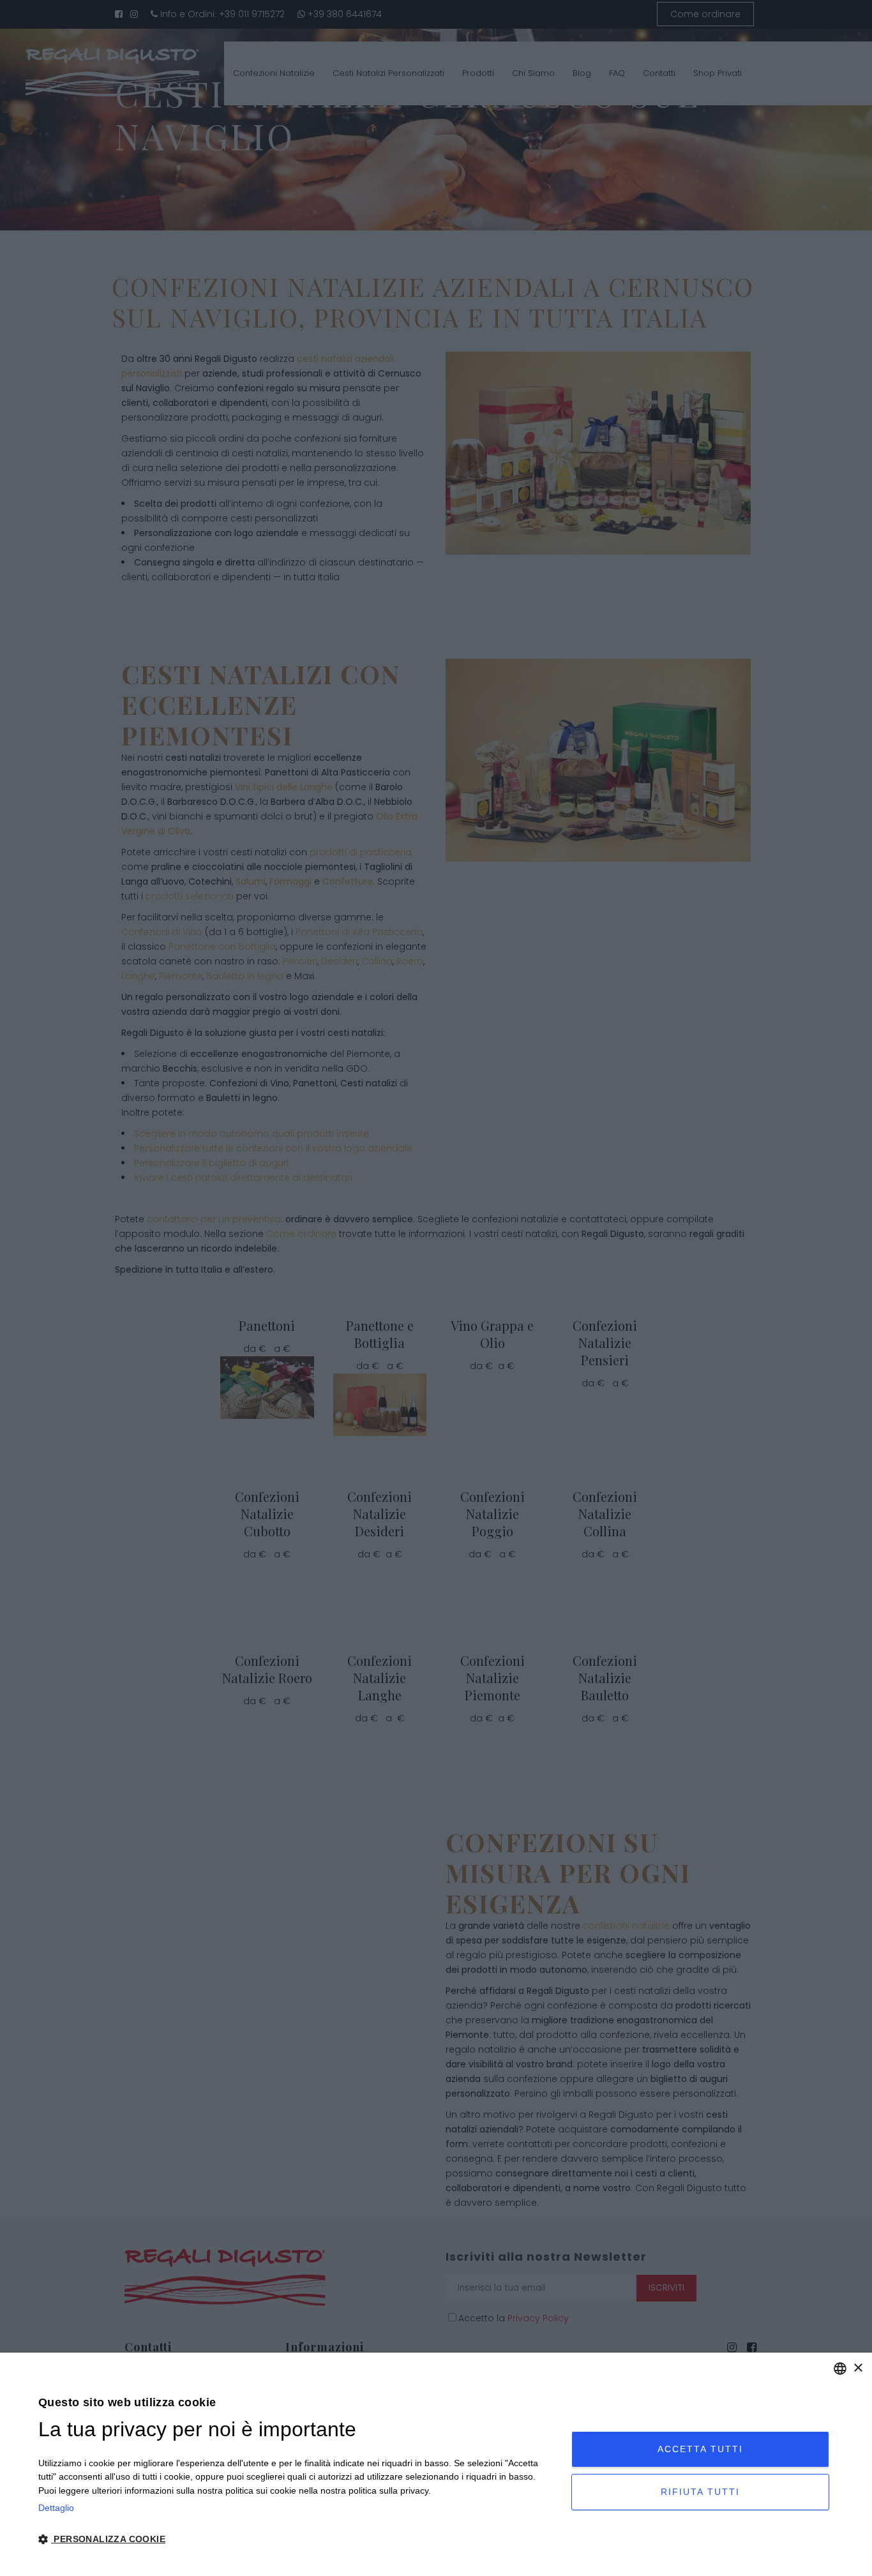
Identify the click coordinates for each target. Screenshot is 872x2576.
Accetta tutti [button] (700, 2449)
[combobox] (840, 2369)
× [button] (858, 2368)
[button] (297, 2540)
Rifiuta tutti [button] (700, 2492)
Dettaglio (56, 2508)
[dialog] (436, 2464)
